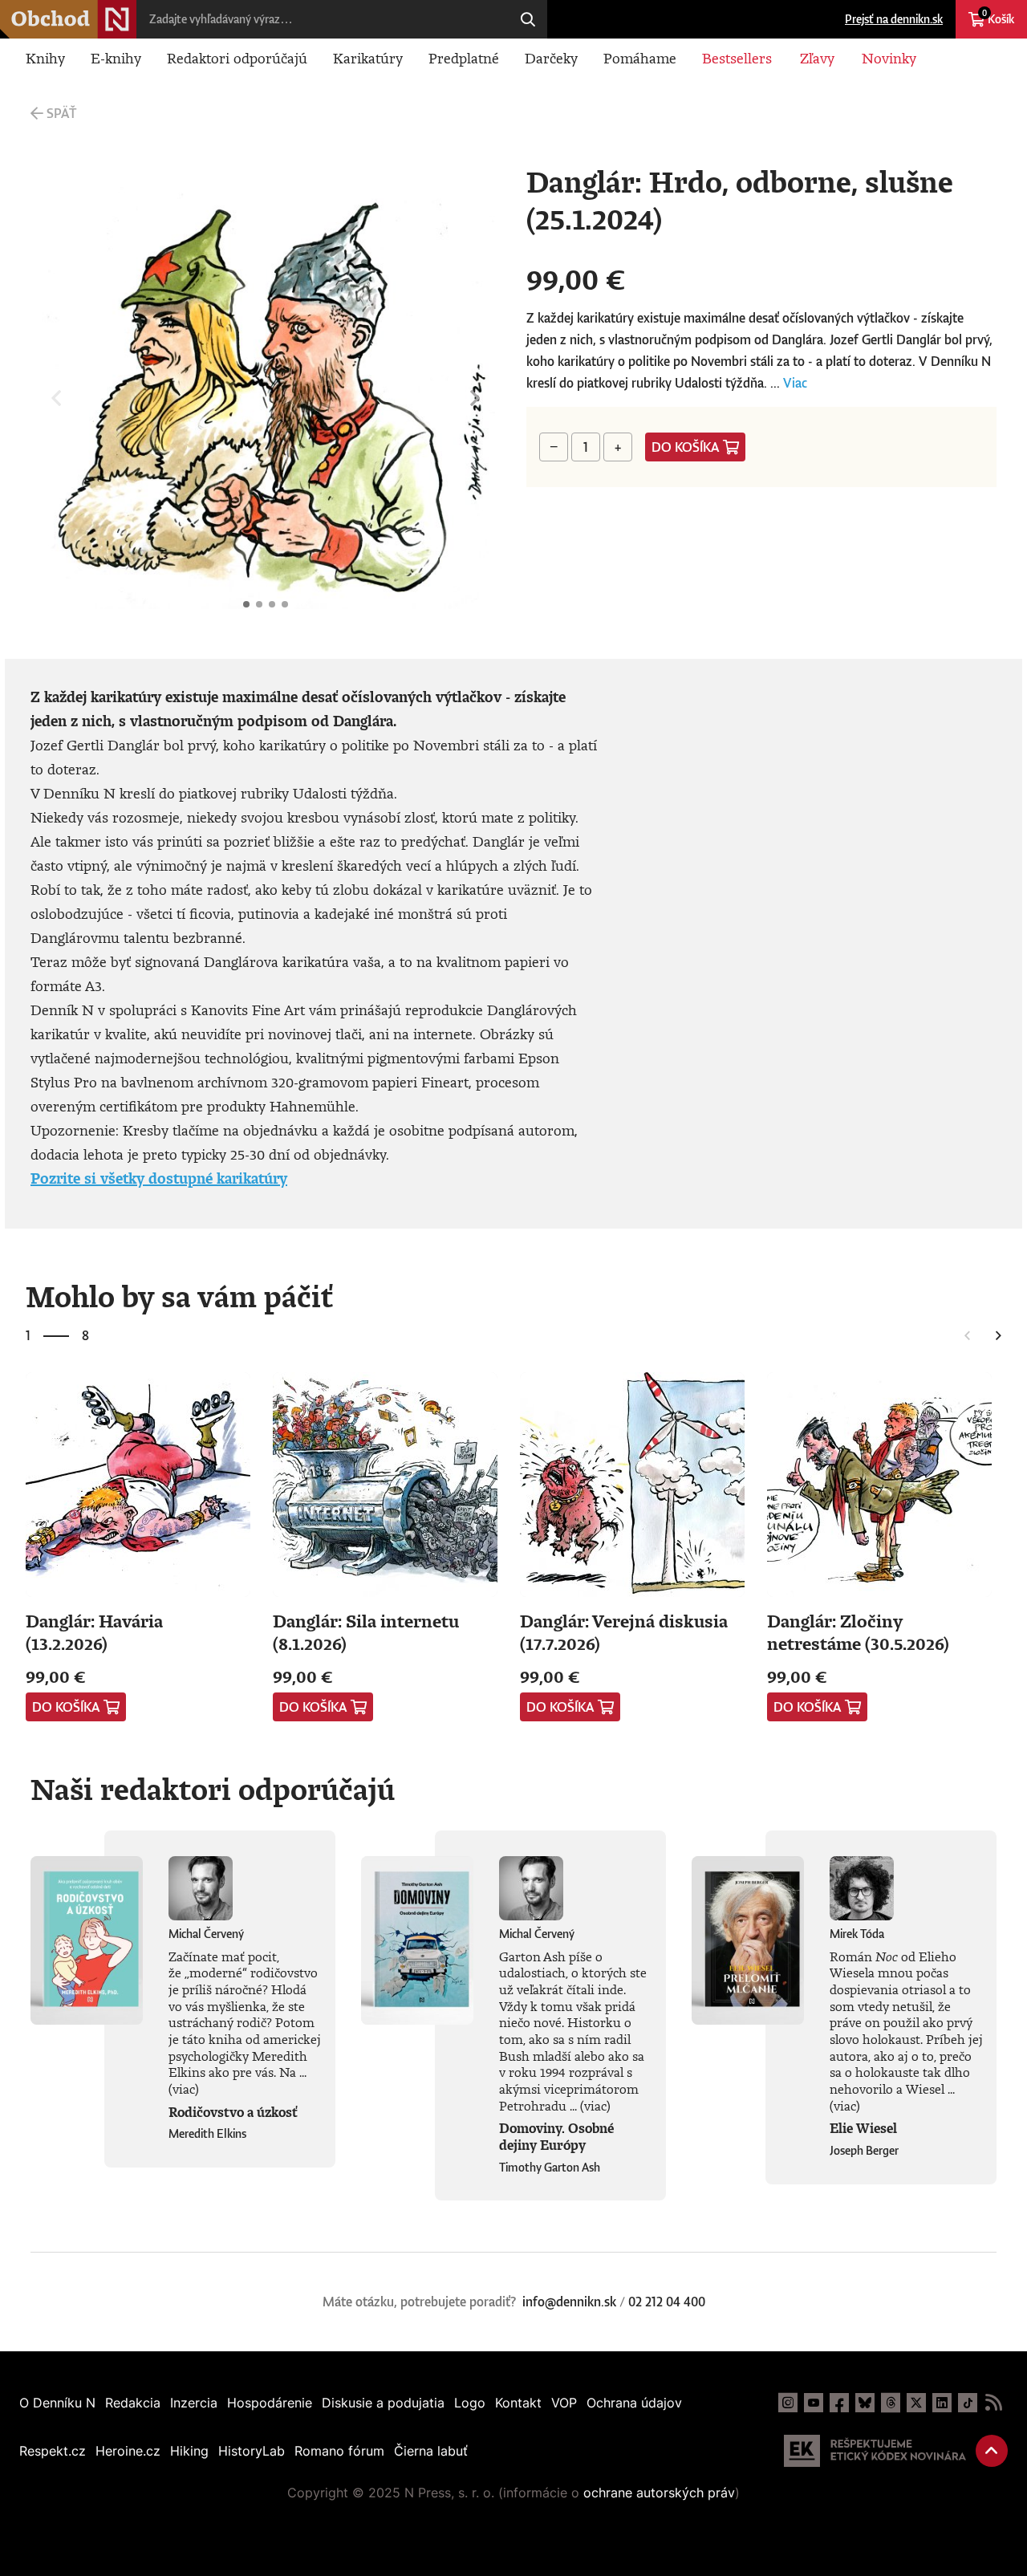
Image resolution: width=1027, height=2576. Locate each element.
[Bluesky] (865, 2403)
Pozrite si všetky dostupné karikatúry (159, 1178)
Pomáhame (640, 58)
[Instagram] (788, 2403)
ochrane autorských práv (659, 2493)
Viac (795, 383)
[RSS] (993, 2403)
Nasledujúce (475, 398)
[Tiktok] (968, 2403)
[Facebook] (839, 2403)
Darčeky (551, 58)
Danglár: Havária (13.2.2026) (94, 1632)
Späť (61, 113)
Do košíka (686, 447)
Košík (998, 17)
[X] (916, 2403)
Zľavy (817, 58)
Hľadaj (528, 19)
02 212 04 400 (667, 2302)
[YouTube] (814, 2403)
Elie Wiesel (863, 2128)
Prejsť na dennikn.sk (894, 19)
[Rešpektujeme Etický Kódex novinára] (875, 2451)
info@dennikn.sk (569, 2302)
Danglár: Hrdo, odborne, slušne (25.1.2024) (246, 604)
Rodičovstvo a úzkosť (233, 2112)
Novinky (889, 58)
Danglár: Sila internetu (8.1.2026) (366, 1632)
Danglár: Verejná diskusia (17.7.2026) (624, 1632)
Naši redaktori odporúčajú (213, 1789)
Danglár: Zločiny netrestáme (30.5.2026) (858, 1632)
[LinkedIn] (942, 2403)
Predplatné (464, 58)
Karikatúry (368, 58)
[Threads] (891, 2403)
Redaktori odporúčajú (237, 58)
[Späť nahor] (992, 2451)
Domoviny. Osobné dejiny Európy (556, 2137)
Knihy (45, 58)
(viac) (184, 2089)
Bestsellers (737, 58)
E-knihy (116, 58)
